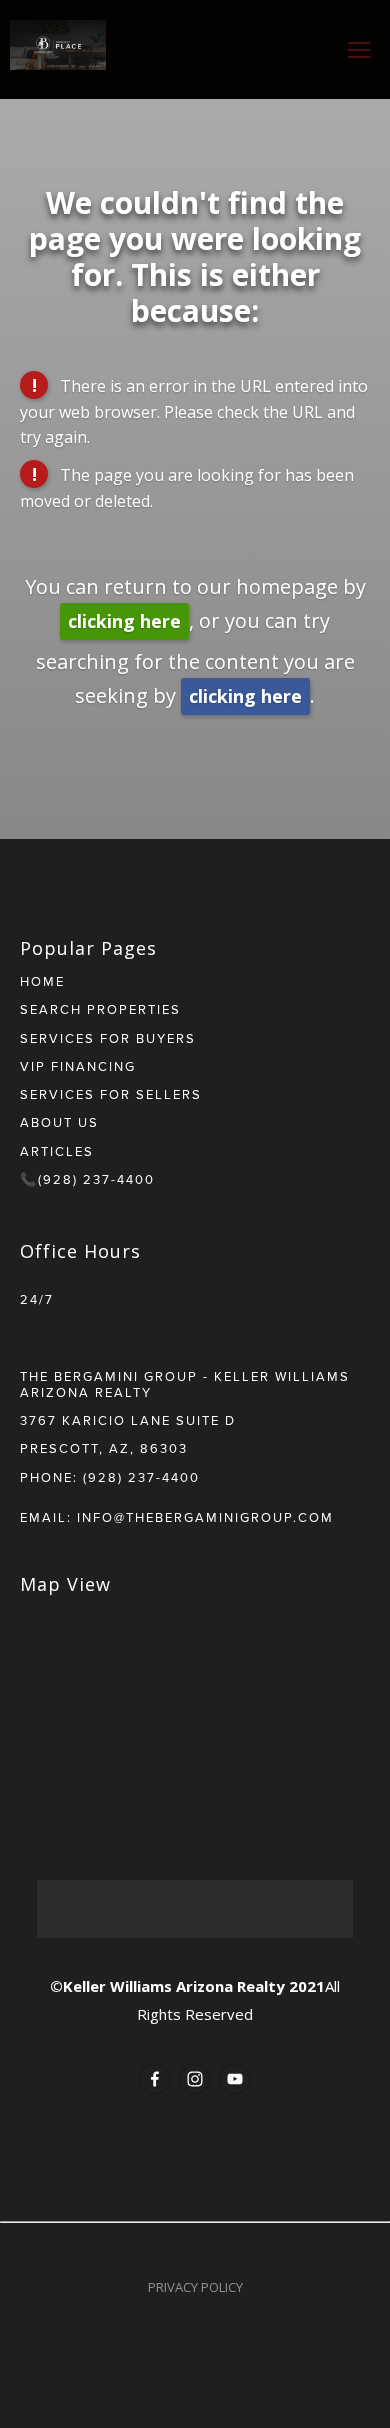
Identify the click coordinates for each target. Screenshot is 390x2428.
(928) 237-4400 (141, 1477)
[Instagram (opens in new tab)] (195, 2079)
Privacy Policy (195, 2287)
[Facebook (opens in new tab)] (155, 2079)
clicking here (124, 621)
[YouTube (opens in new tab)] (235, 2079)
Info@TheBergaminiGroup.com (205, 1517)
